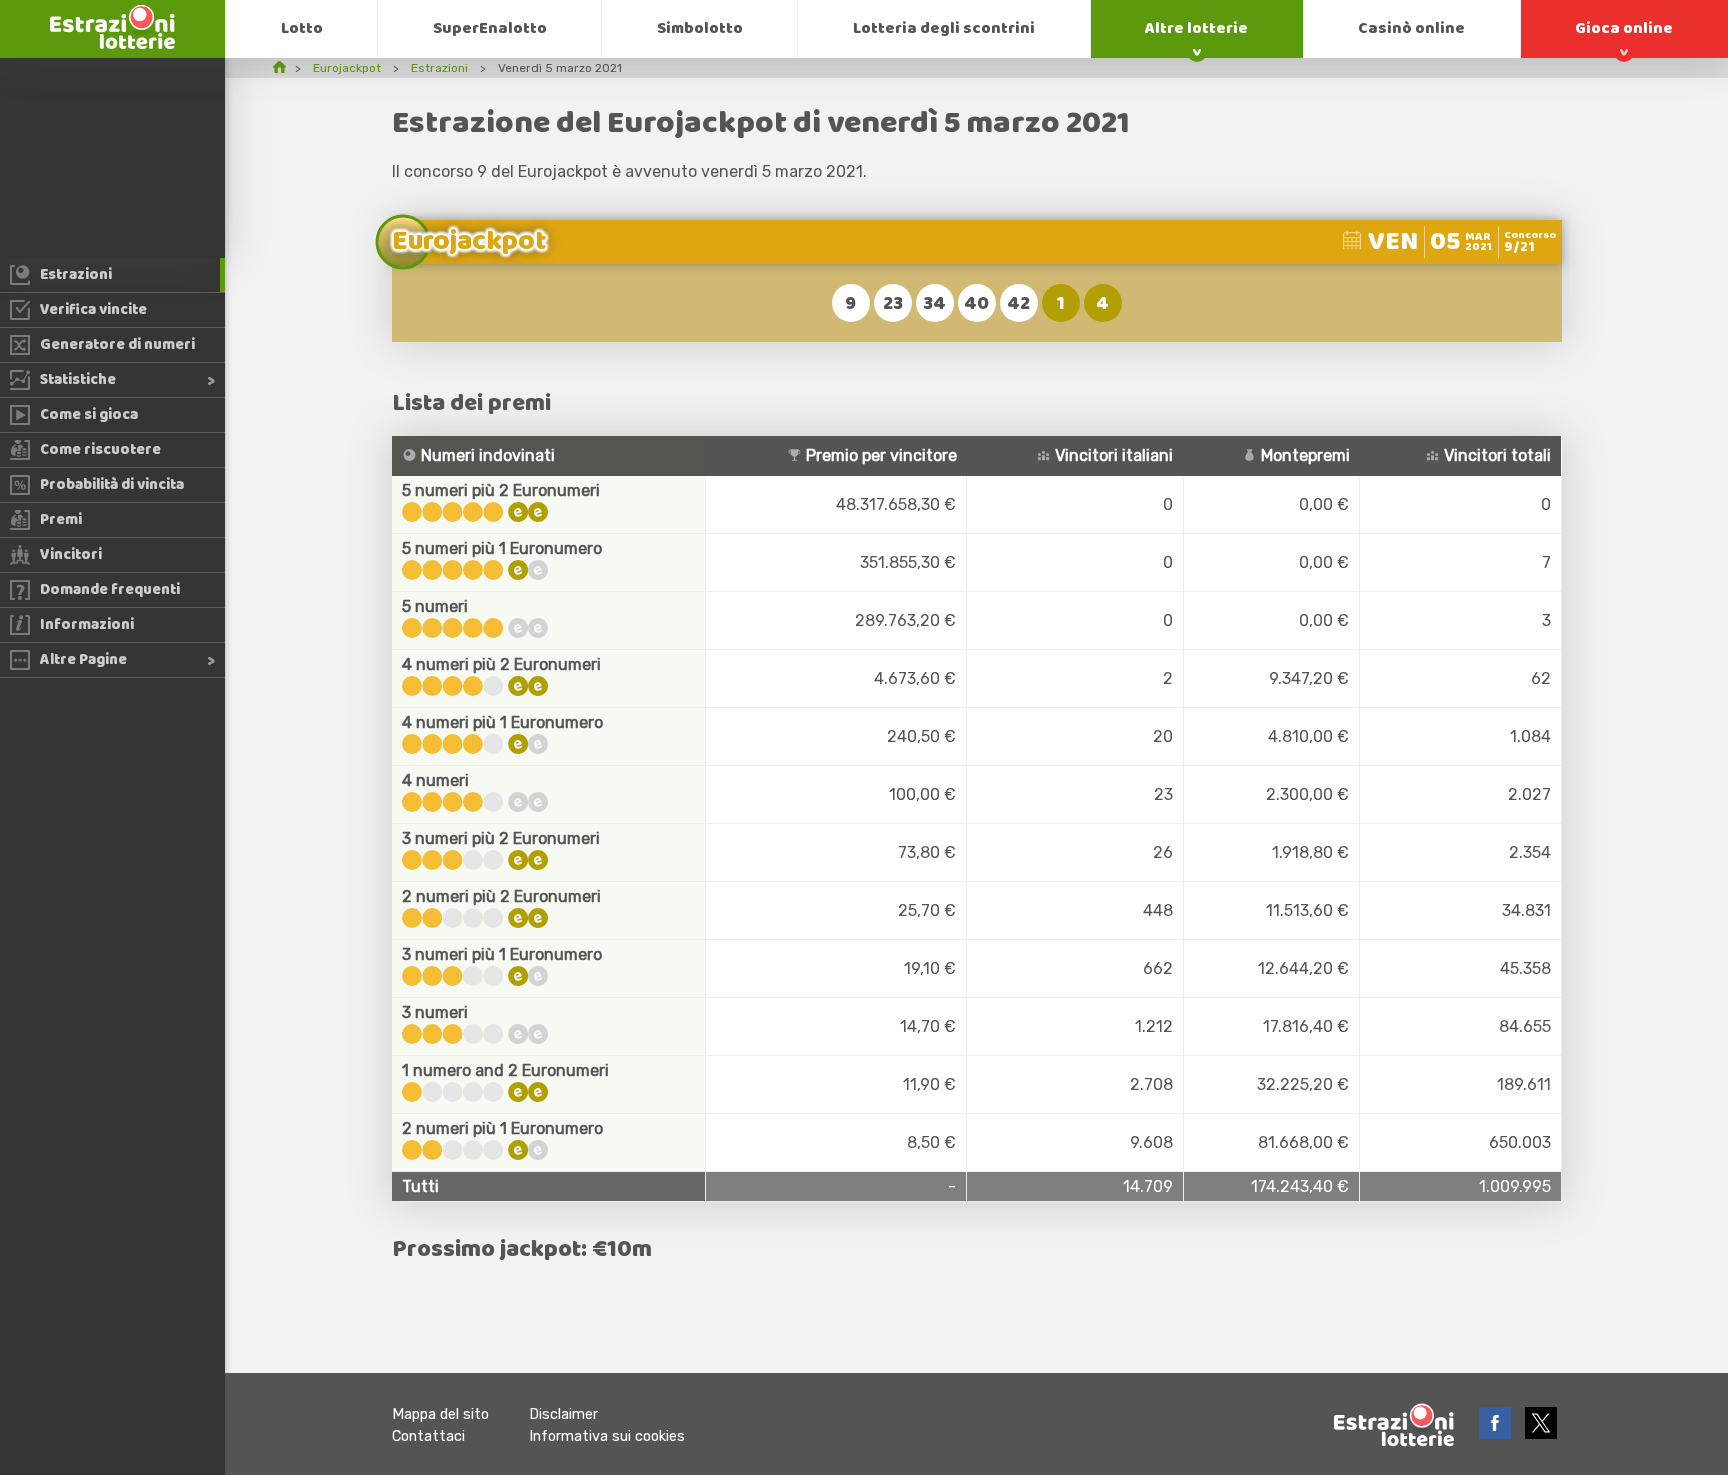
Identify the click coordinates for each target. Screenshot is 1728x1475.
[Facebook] (1497, 1433)
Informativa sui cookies (607, 1436)
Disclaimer (563, 1414)
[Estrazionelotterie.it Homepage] (112, 43)
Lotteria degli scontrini (944, 28)
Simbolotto (700, 28)
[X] (1541, 1433)
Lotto (302, 28)
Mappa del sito (440, 1414)
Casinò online (1411, 28)
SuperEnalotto (490, 28)
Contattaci (428, 1436)
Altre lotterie (1196, 28)
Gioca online (1624, 28)
